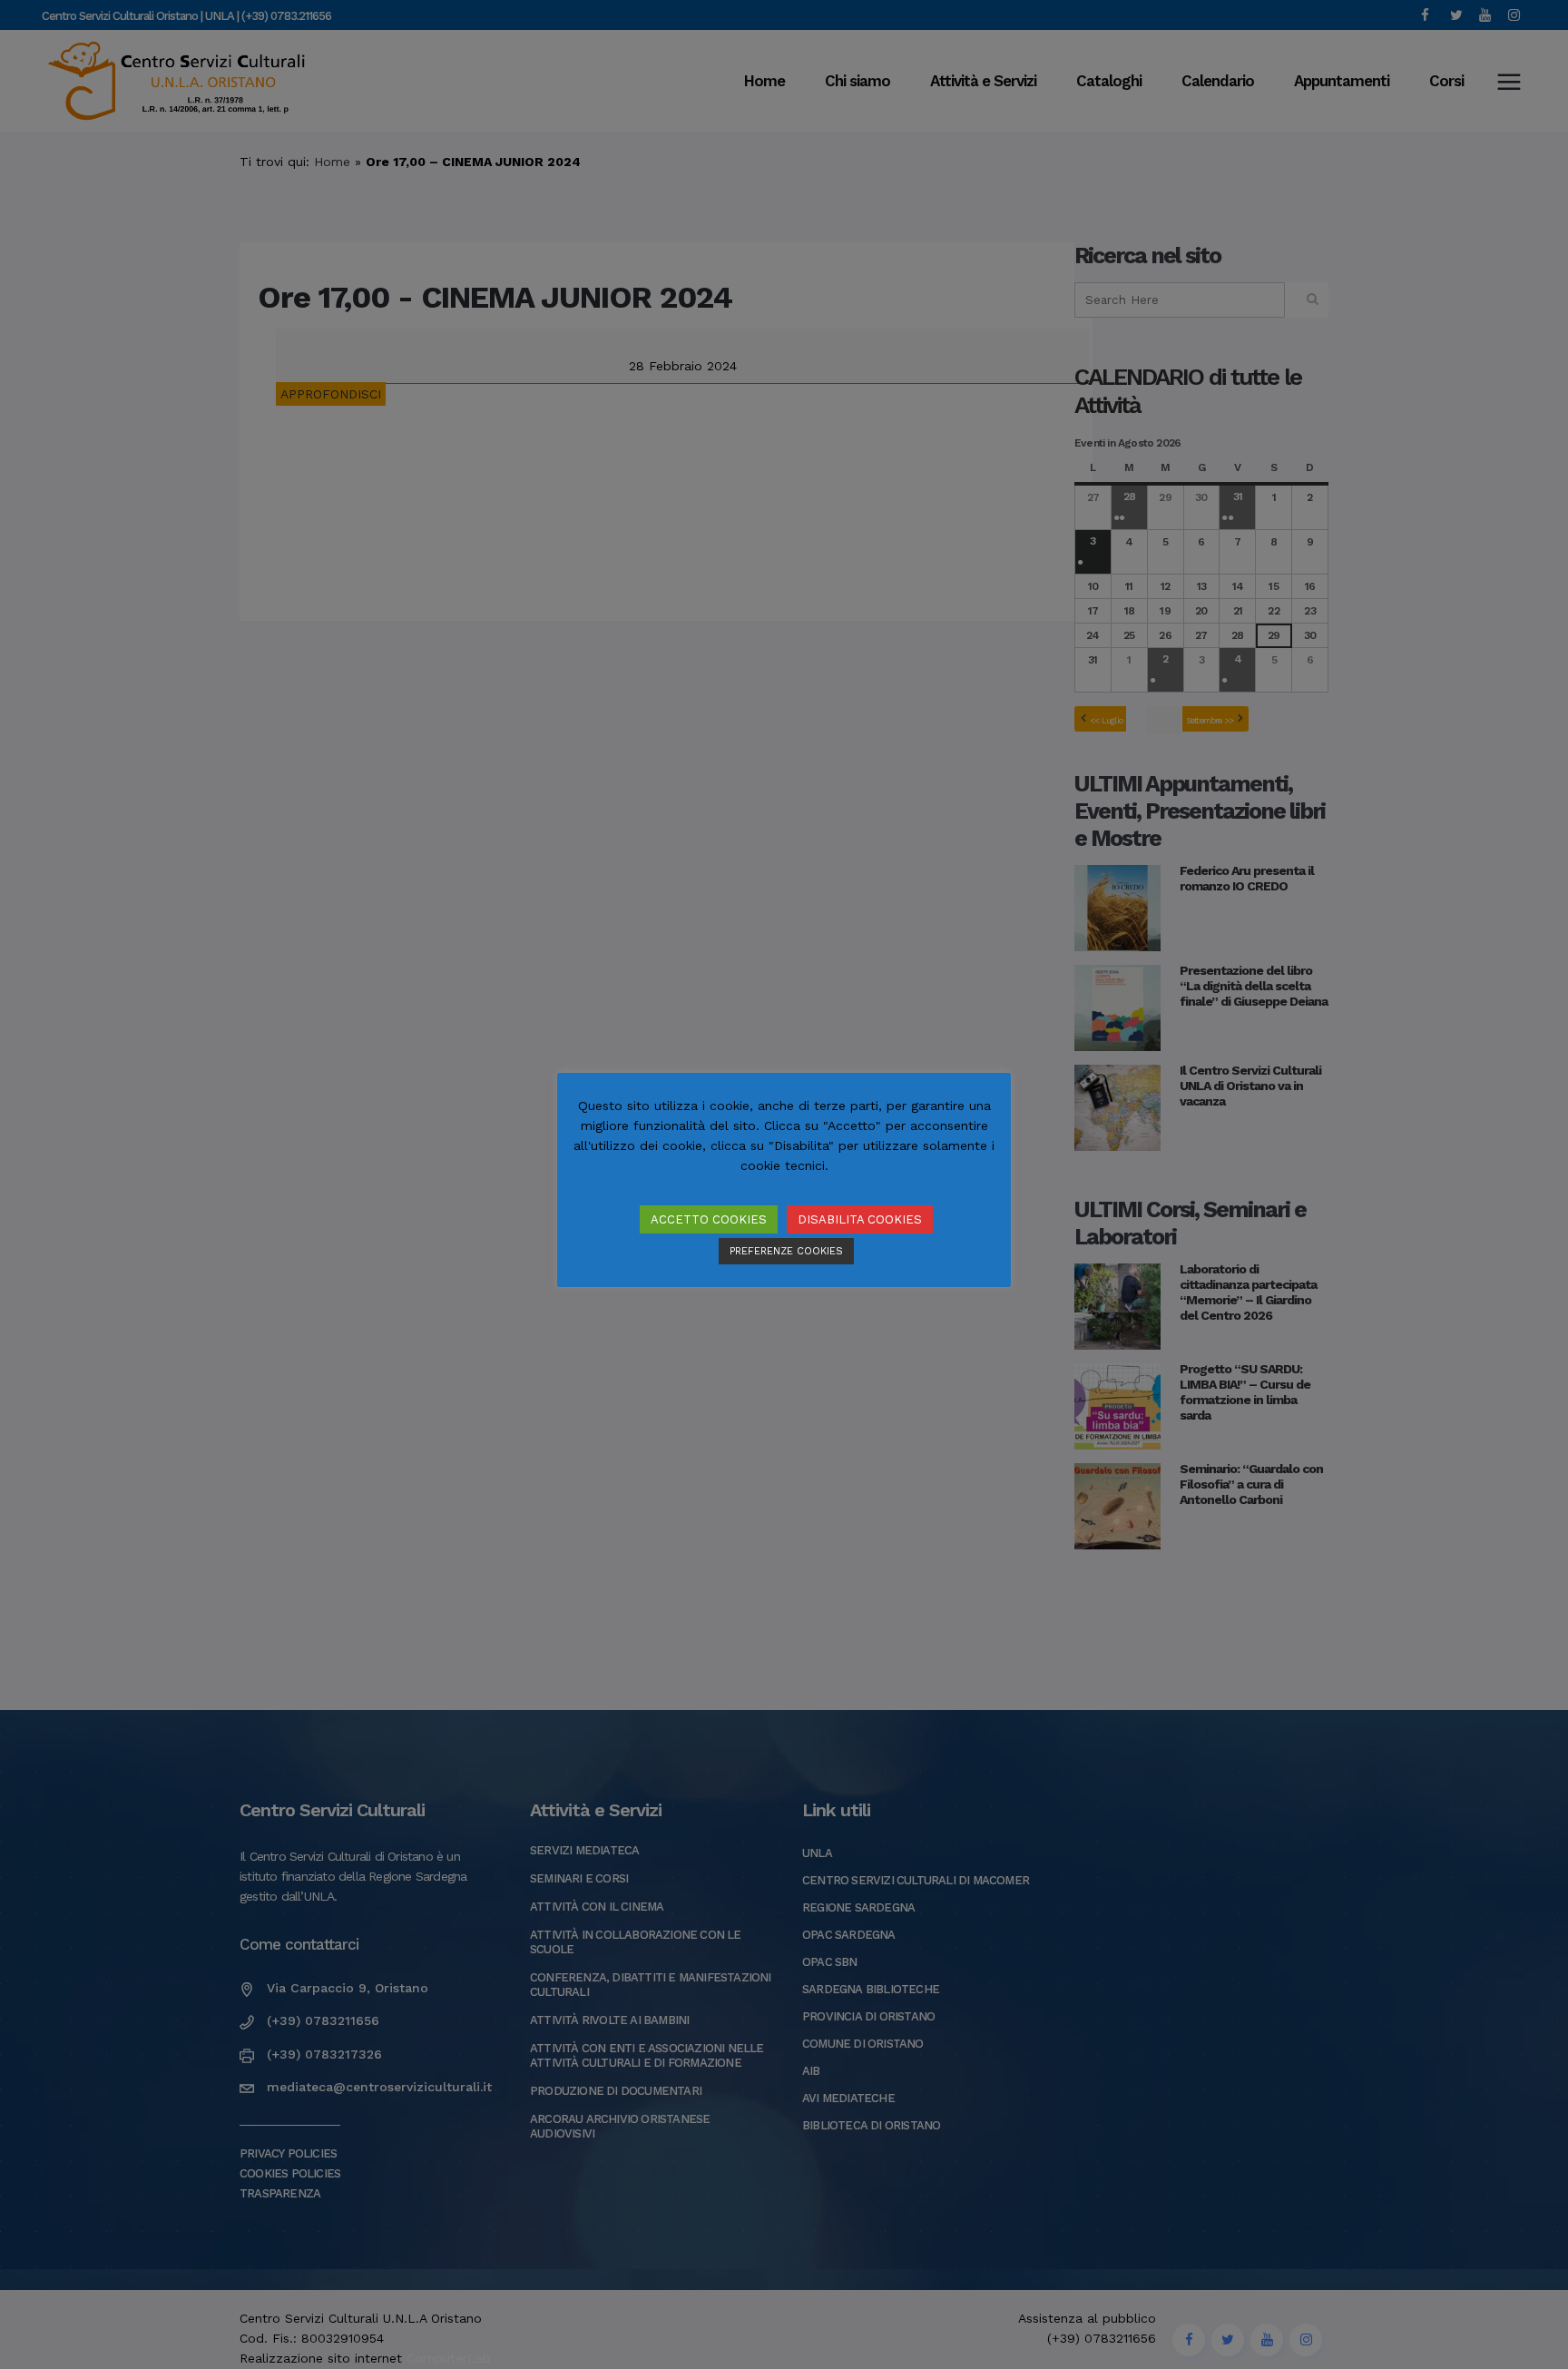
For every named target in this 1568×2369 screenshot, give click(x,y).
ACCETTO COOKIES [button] (709, 1219)
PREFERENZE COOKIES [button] (786, 1251)
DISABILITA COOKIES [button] (860, 1219)
